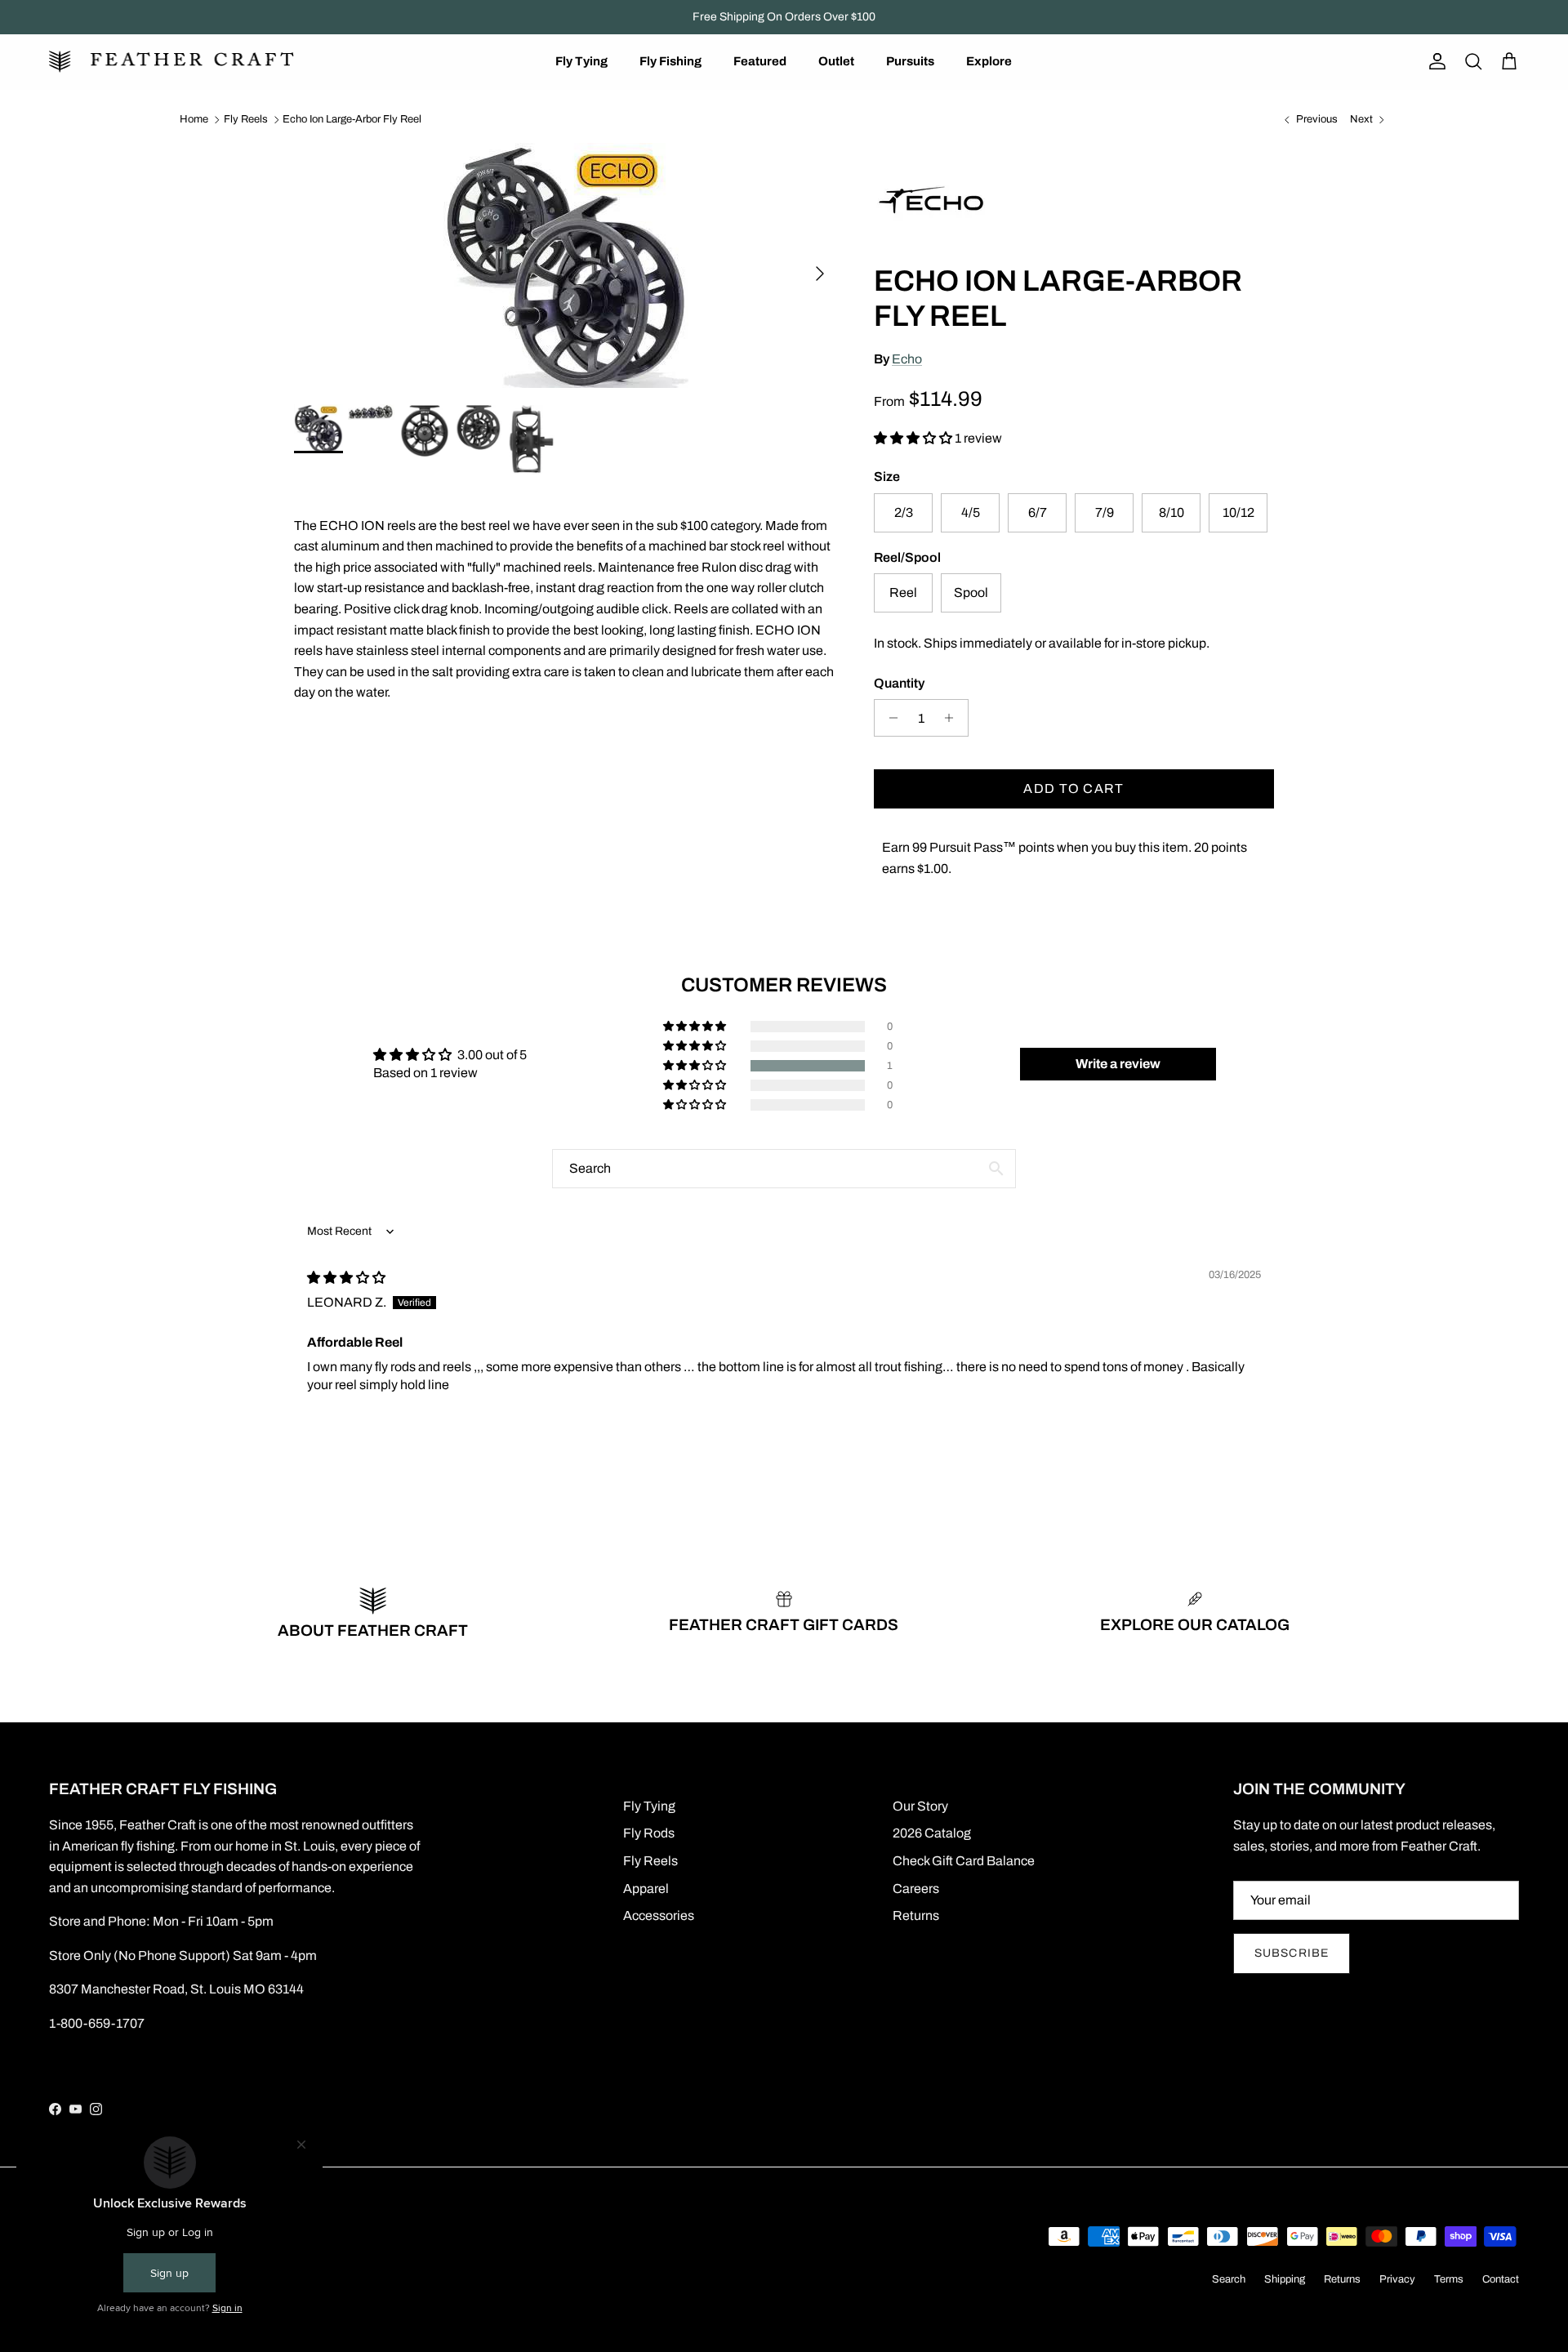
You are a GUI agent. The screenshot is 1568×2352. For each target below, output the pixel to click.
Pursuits (910, 61)
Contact (1501, 2279)
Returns (916, 1915)
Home (194, 119)
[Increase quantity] (953, 718)
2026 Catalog (932, 1833)
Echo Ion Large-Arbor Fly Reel (352, 119)
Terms (1449, 2279)
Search (1229, 2279)
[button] (914, 438)
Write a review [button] (1118, 1064)
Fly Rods (649, 1833)
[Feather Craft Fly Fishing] (171, 62)
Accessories (659, 1915)
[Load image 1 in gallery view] (566, 265)
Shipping (1285, 2279)
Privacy (1397, 2279)
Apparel (646, 1889)
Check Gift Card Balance (964, 1861)
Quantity (899, 683)
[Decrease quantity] (889, 718)
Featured (760, 61)
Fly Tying (581, 61)
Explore (989, 61)
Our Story (920, 1806)
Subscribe (1292, 1953)
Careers (916, 1889)
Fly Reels (246, 119)
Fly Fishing (670, 61)
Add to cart (1074, 788)
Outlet (836, 61)
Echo (907, 359)
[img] (346, 1278)
